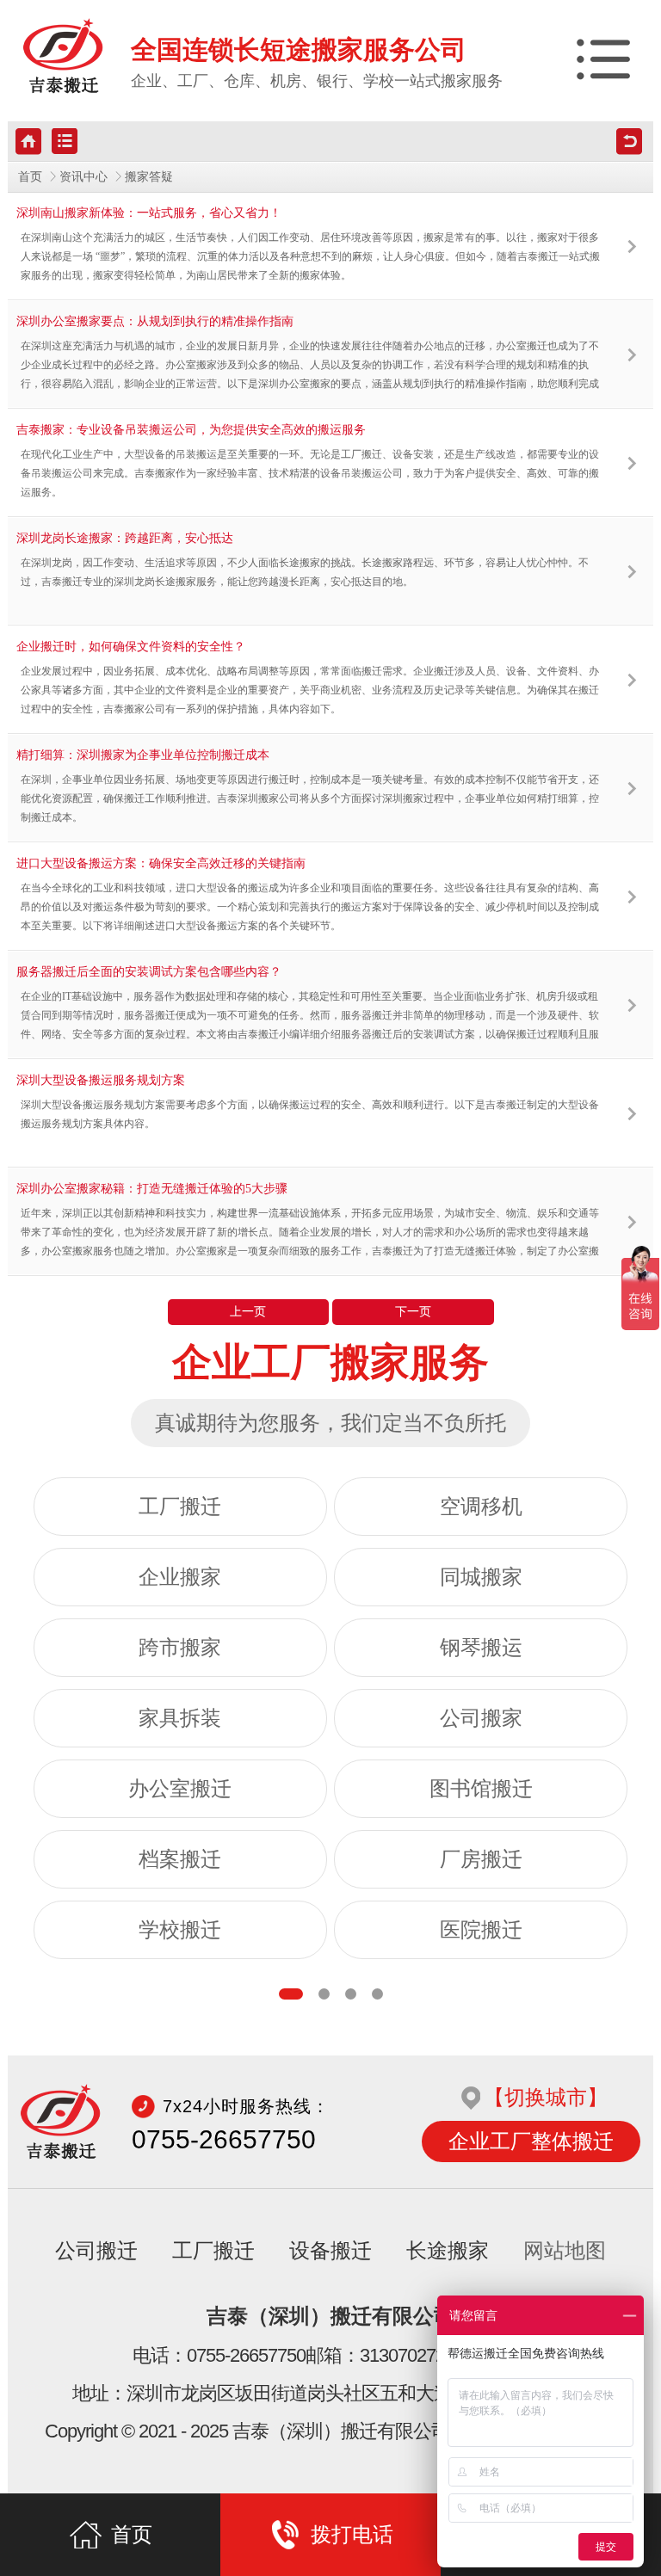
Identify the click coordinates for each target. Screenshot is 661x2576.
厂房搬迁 (481, 1859)
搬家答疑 (149, 177)
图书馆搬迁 (481, 1789)
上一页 (248, 1312)
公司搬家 (481, 1718)
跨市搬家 (180, 1648)
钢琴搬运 (481, 1648)
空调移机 (481, 1507)
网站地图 (565, 2251)
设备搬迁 (330, 2251)
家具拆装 (180, 1718)
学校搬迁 (180, 1930)
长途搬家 (448, 2251)
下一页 (413, 1312)
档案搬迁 (180, 1859)
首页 (30, 177)
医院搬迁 (481, 1930)
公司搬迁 (96, 2251)
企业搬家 (180, 1577)
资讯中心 (83, 177)
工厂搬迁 (180, 1507)
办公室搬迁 (180, 1789)
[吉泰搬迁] (63, 57)
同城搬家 (481, 1577)
